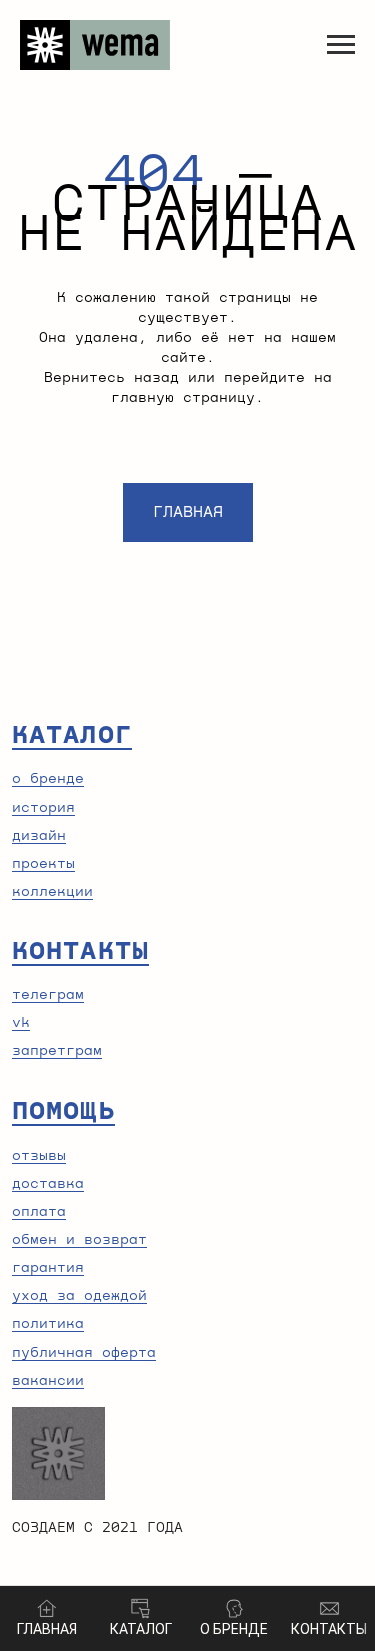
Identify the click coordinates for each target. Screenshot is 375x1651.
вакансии (48, 1381)
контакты (80, 951)
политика (48, 1324)
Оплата (39, 1212)
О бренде (48, 779)
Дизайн (39, 836)
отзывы (39, 1156)
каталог (72, 735)
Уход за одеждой (79, 1296)
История (43, 808)
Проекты (43, 864)
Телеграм (48, 995)
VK (21, 1023)
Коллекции (52, 892)
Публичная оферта (84, 1353)
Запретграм (57, 1051)
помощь (63, 1111)
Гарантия (48, 1268)
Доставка (48, 1184)
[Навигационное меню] (341, 45)
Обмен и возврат (79, 1240)
